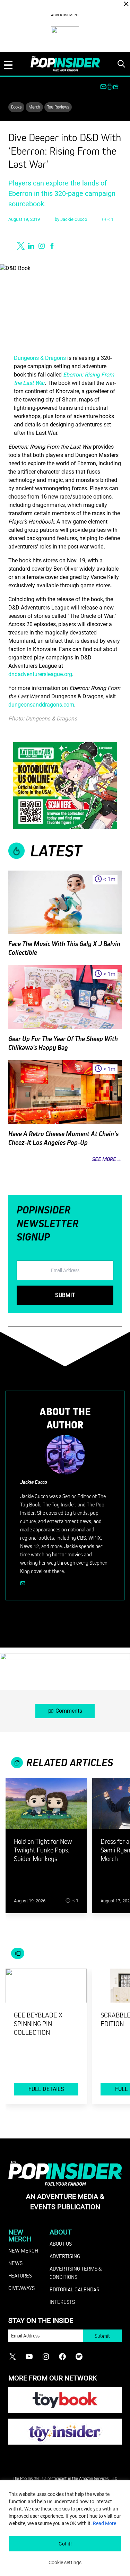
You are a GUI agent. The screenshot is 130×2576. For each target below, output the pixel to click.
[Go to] (46, 1808)
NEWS (15, 2263)
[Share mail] (103, 87)
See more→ (107, 1159)
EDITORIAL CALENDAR (75, 2289)
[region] (65, 2528)
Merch (34, 107)
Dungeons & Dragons (40, 358)
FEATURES (20, 2275)
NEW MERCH (23, 2250)
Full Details (46, 2089)
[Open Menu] (8, 65)
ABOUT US (61, 2244)
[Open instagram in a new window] (42, 246)
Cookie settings (65, 2562)
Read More (105, 2523)
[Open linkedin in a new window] (31, 246)
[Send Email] (23, 1583)
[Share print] (110, 87)
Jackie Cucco (74, 219)
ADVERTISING (65, 2256)
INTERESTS (62, 2302)
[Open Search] (121, 64)
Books (16, 107)
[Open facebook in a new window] (52, 246)
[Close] (126, 4)
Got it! (65, 2544)
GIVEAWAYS (21, 2288)
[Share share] (116, 87)
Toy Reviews (58, 107)
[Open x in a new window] (21, 246)
